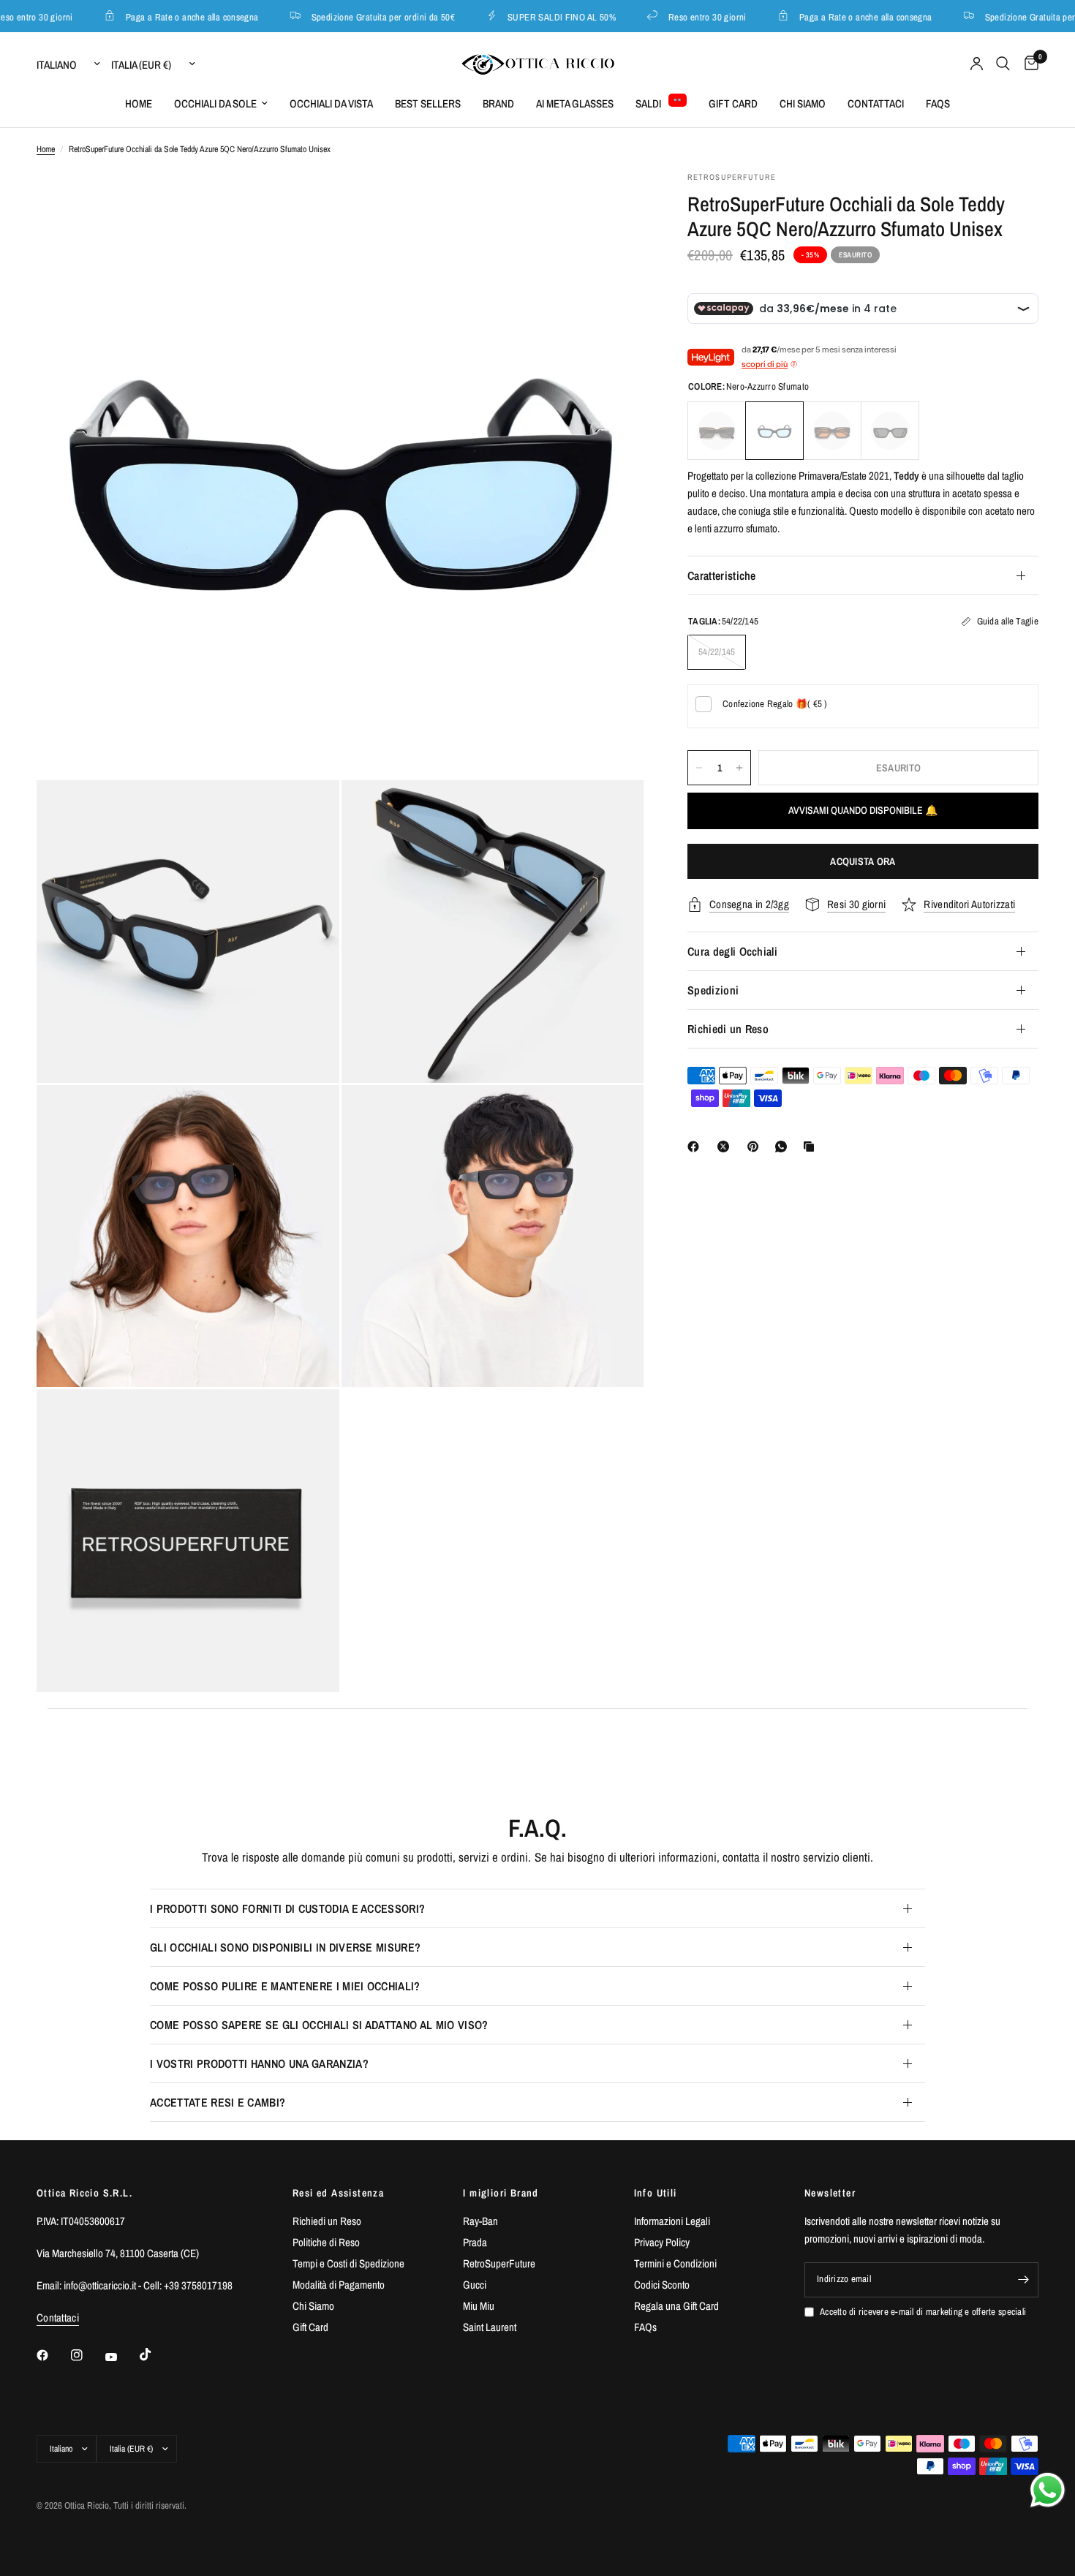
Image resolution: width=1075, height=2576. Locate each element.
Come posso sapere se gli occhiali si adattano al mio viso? (319, 2025)
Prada (475, 2242)
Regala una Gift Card (676, 2306)
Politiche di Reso (326, 2242)
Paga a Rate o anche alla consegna (170, 16)
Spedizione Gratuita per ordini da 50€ (361, 16)
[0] (1028, 64)
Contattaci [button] (58, 2318)
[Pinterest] (756, 1147)
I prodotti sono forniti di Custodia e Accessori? (287, 1908)
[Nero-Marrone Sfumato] (832, 431)
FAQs (938, 103)
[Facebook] (696, 1147)
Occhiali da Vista (331, 103)
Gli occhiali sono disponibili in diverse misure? (285, 1947)
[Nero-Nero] (890, 431)
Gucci (475, 2285)
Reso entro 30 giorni (686, 16)
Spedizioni (713, 990)
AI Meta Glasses (575, 103)
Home (139, 103)
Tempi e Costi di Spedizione (348, 2263)
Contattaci (876, 103)
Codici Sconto (662, 2285)
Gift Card (733, 103)
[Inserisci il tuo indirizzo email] (1024, 2280)
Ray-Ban (480, 2221)
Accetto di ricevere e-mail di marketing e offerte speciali (923, 2312)
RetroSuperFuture (499, 2263)
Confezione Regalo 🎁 (775, 704)
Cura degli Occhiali (732, 951)
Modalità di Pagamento (339, 2285)
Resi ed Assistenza (338, 2193)
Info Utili (656, 2193)
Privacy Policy (662, 2242)
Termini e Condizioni (675, 2263)
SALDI (648, 103)
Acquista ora (863, 861)
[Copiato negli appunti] (812, 1147)
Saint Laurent (490, 2327)
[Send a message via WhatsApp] (1048, 2490)
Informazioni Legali (672, 2221)
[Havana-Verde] (717, 431)
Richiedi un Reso (728, 1029)
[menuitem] (139, 104)
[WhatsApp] (784, 1147)
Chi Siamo (803, 103)
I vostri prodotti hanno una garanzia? (259, 2063)
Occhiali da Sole (215, 103)
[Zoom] (613, 202)
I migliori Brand (501, 2193)
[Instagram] (87, 2355)
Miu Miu (479, 2306)
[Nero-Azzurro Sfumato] (774, 431)
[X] (726, 1147)
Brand (498, 103)
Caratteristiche (722, 575)
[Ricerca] (1003, 64)
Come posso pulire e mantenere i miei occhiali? (285, 1986)
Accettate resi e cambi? (218, 2102)
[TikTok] (156, 2354)
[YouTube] (121, 2357)
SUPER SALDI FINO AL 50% (540, 16)
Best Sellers (428, 103)
